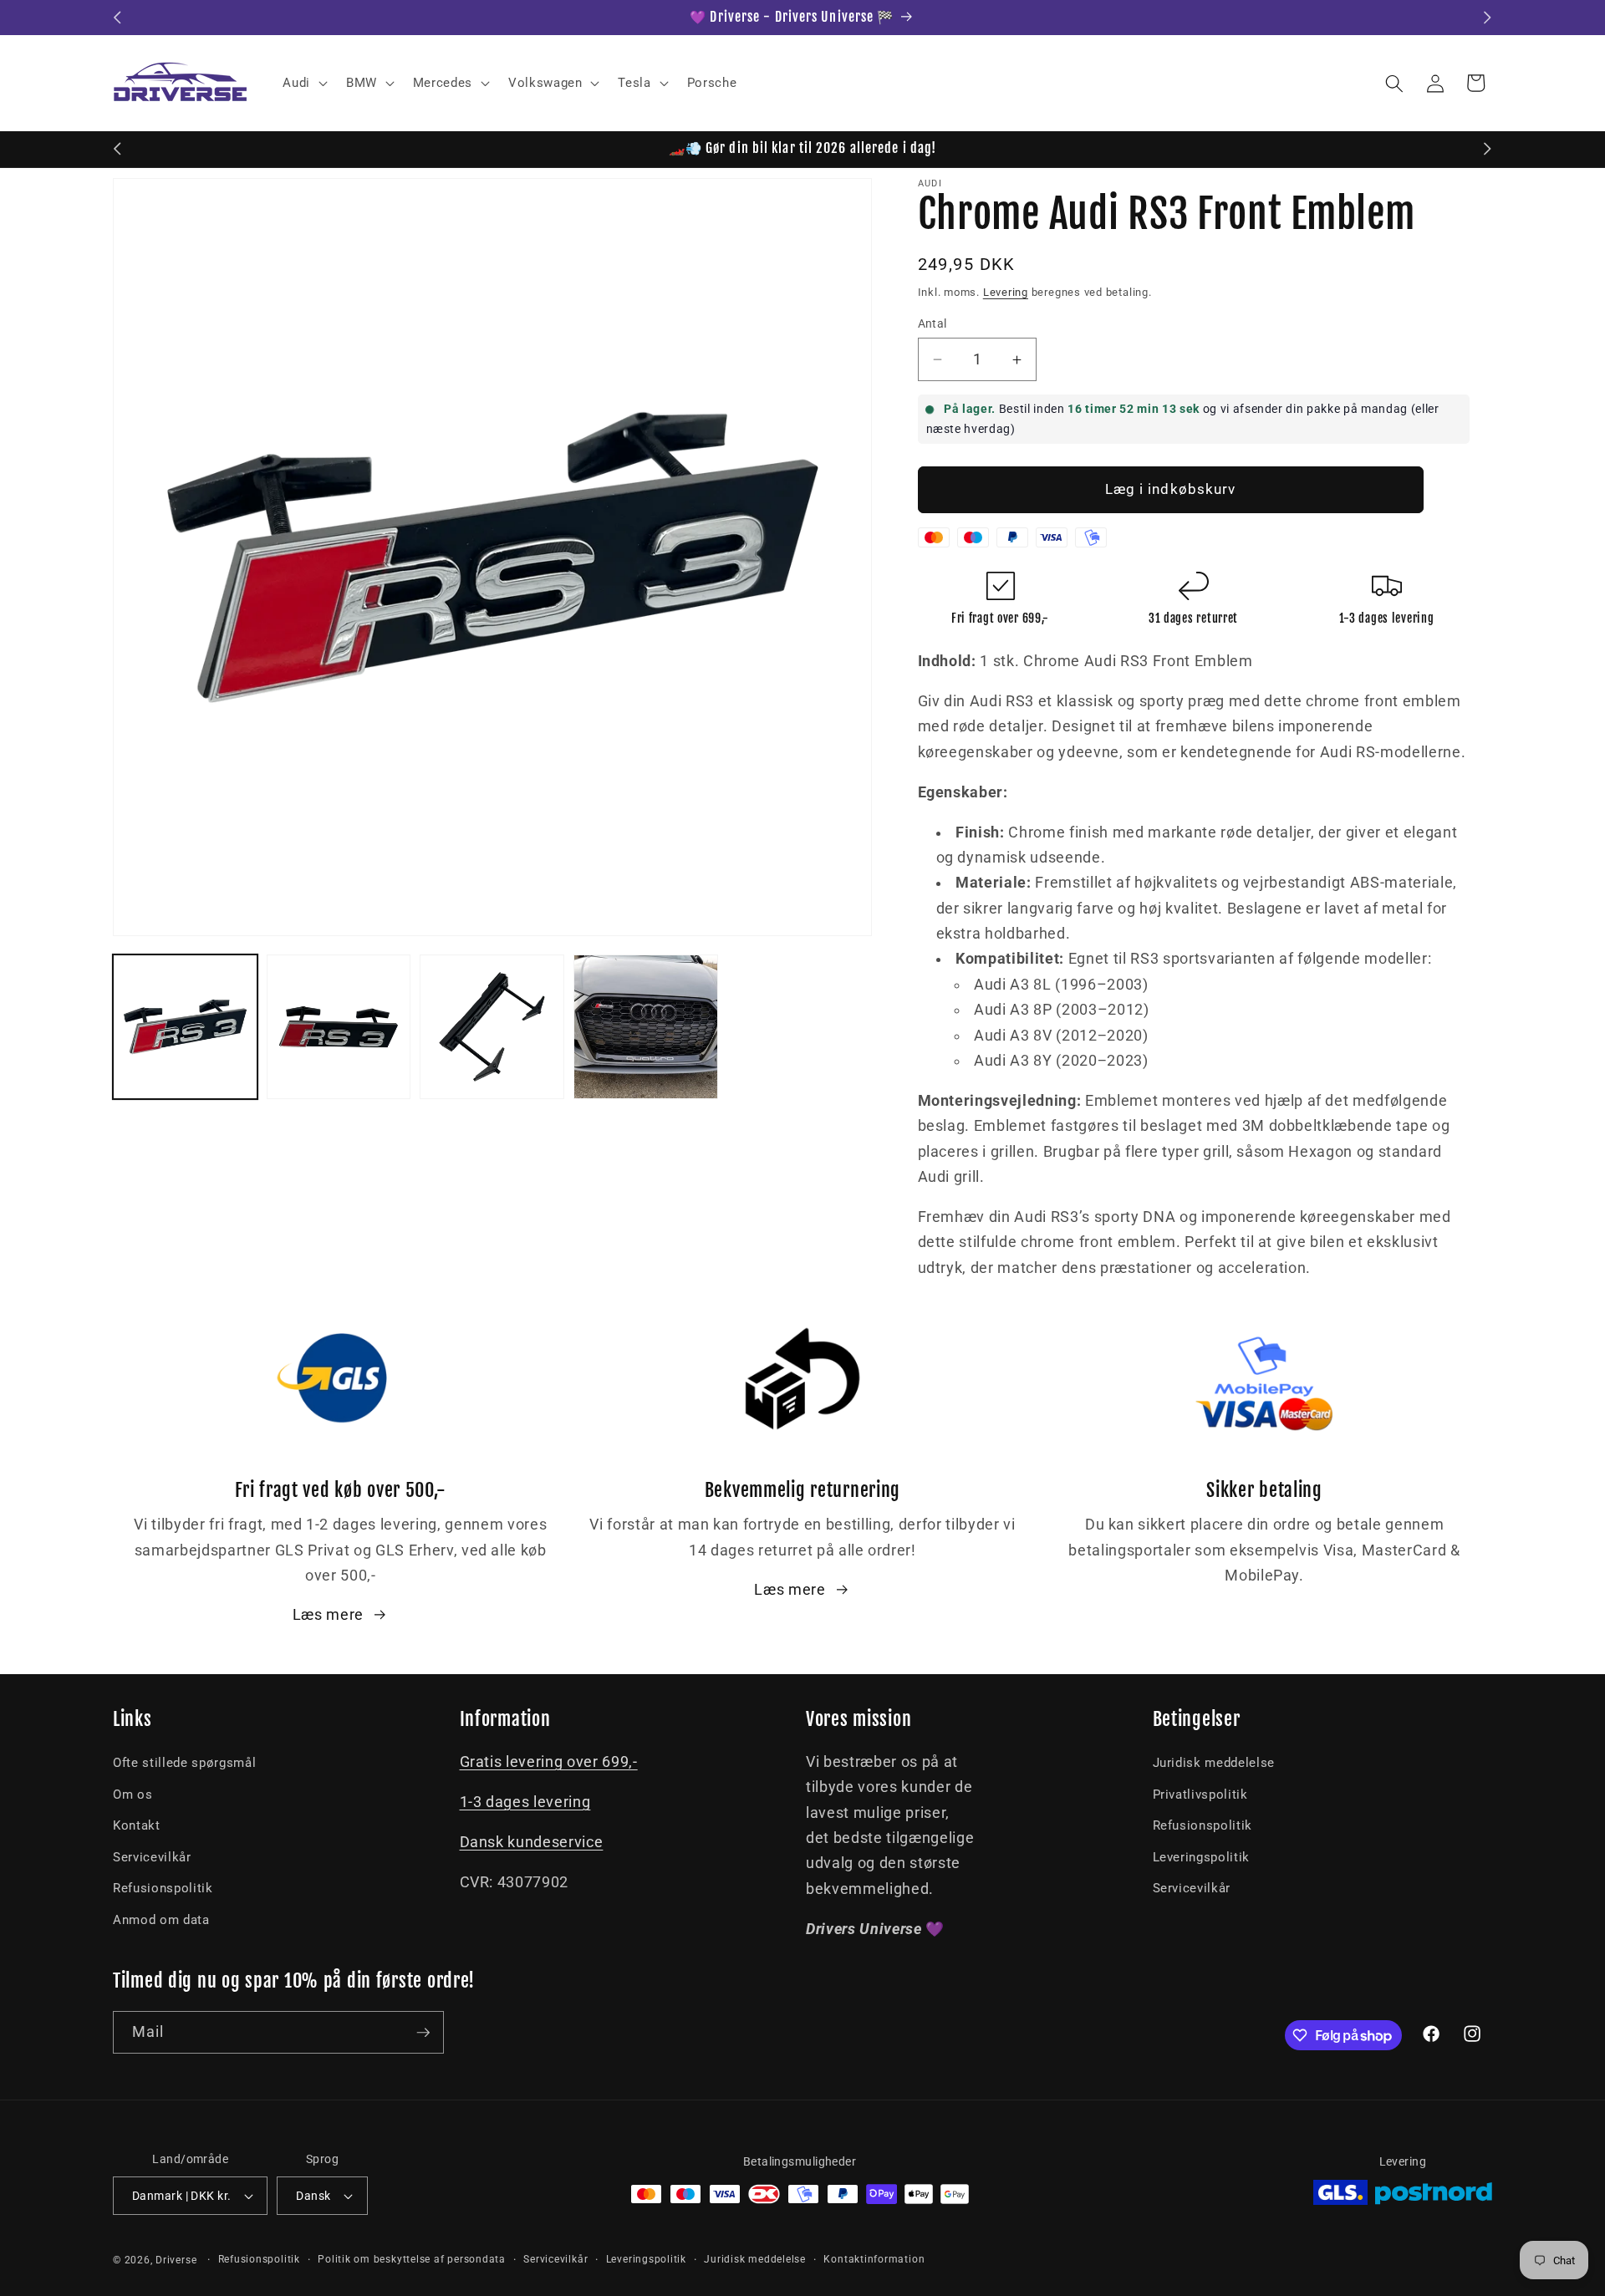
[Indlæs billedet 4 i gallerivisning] (646, 1027)
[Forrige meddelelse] (118, 18)
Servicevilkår (152, 1857)
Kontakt (137, 1825)
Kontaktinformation (874, 2259)
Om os (132, 1795)
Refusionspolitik (163, 1888)
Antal (932, 323)
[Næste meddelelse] (1488, 18)
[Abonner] (423, 2033)
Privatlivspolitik (1200, 1795)
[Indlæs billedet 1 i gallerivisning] (185, 1027)
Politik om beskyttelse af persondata (412, 2259)
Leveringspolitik (1202, 1857)
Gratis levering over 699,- (549, 1762)
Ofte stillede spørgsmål (184, 1763)
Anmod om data (161, 1920)
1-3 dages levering (525, 1802)
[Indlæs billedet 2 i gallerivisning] (339, 1027)
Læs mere (328, 1615)
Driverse (176, 2260)
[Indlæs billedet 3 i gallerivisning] (492, 1027)
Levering (1006, 292)
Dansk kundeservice (532, 1842)
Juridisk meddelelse (1214, 1763)
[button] (303, 84)
